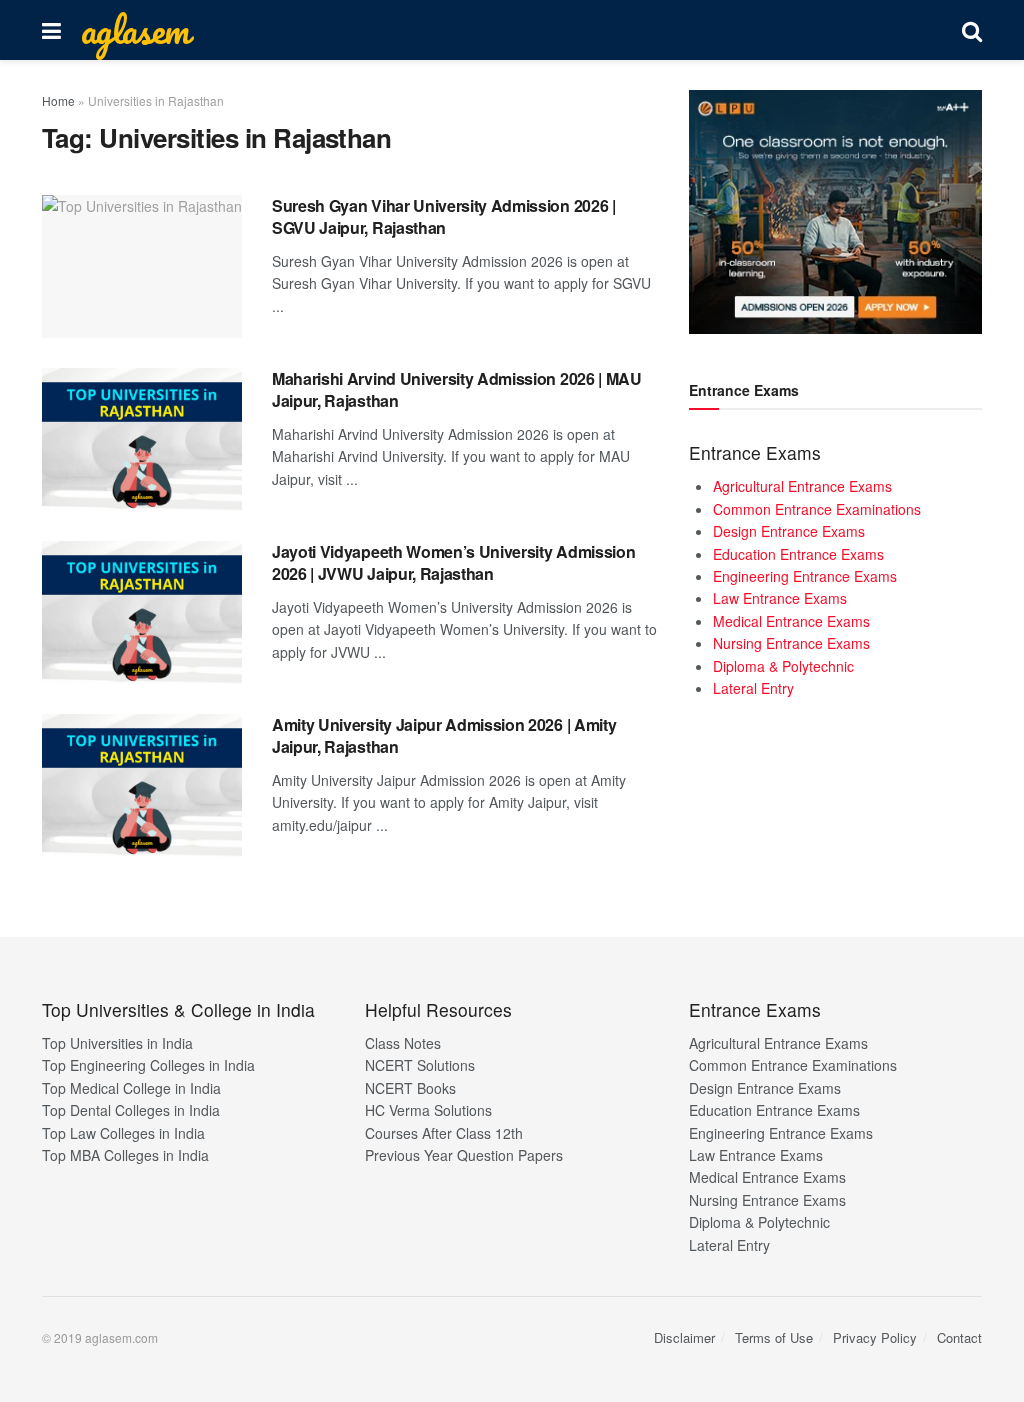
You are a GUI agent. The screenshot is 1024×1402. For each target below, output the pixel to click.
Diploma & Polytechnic (783, 666)
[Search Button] (972, 30)
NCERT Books (410, 1088)
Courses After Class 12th (444, 1133)
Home (58, 100)
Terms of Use (774, 1337)
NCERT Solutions (420, 1065)
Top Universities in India (117, 1043)
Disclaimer (684, 1337)
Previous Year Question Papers (464, 1155)
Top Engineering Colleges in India (148, 1065)
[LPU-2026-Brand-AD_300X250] (835, 210)
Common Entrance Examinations (817, 509)
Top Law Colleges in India (123, 1133)
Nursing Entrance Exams (791, 643)
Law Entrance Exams (780, 598)
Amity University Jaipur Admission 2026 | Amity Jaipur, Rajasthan (444, 735)
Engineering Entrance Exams (805, 576)
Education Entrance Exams (798, 554)
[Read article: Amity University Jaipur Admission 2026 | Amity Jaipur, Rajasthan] (142, 785)
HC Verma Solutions (428, 1110)
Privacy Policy (875, 1337)
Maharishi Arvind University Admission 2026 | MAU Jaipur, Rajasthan (457, 389)
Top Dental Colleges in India (131, 1110)
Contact (959, 1337)
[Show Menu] (51, 30)
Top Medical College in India (131, 1088)
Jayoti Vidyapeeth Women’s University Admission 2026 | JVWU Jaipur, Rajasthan (453, 562)
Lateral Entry (753, 688)
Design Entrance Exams (789, 531)
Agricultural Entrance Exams (802, 486)
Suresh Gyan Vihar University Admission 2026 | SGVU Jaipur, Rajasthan (444, 216)
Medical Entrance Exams (791, 621)
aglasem (135, 30)
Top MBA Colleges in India (125, 1155)
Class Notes (403, 1043)
